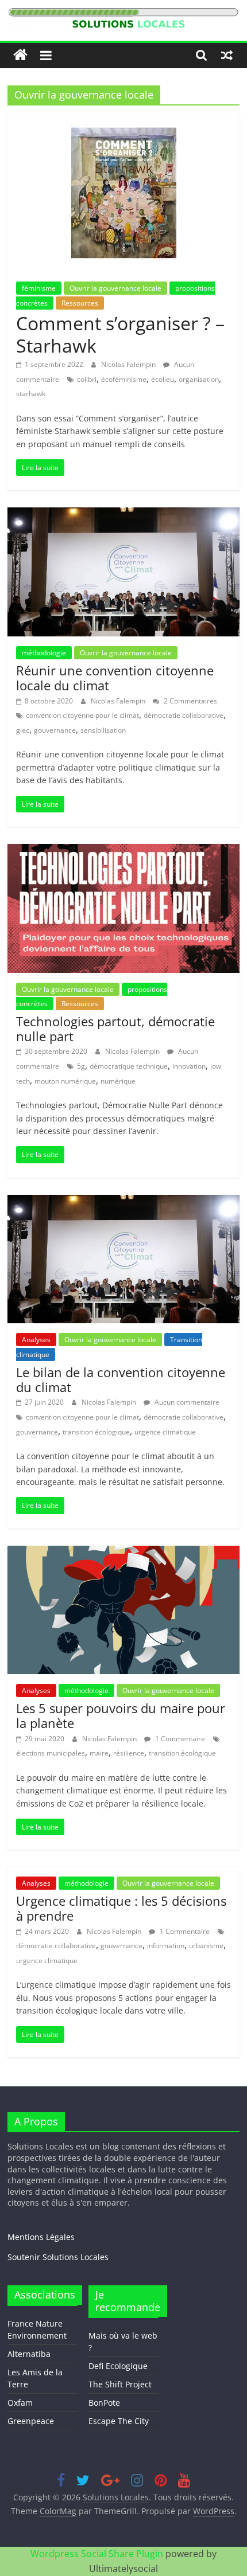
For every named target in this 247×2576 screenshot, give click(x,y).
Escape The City (119, 2421)
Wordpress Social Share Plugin (98, 2554)
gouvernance (55, 730)
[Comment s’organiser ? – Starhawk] (124, 121)
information (166, 1946)
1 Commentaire (179, 1739)
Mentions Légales (41, 2237)
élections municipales (51, 1753)
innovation (189, 1066)
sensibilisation (103, 730)
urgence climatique (165, 1432)
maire (99, 1753)
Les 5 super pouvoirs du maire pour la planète (121, 1715)
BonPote (104, 2403)
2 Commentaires (190, 701)
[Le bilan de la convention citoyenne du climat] (123, 1202)
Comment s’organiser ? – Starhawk (120, 334)
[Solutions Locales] (20, 55)
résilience (129, 1753)
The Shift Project (120, 2384)
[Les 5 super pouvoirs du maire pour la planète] (123, 1553)
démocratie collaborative (184, 715)
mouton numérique (65, 1081)
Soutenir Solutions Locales (58, 2257)
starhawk (31, 394)
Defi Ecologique (118, 2366)
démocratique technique (129, 1066)
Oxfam (20, 2403)
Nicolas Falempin (129, 364)
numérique (118, 1081)
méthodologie (44, 653)
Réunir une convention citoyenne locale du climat (115, 678)
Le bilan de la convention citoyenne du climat (121, 1379)
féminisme (39, 288)
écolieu (163, 379)
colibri (87, 379)
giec (23, 730)
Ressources (80, 303)
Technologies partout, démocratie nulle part (115, 1029)
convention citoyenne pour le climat (82, 715)
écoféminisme (124, 379)
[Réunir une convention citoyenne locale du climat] (123, 514)
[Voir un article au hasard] (227, 55)
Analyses (36, 1340)
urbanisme (206, 1946)
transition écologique (96, 1432)
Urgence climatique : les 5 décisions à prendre (121, 1908)
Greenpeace (31, 2421)
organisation (199, 379)
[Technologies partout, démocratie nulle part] (123, 851)
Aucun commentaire (186, 1402)
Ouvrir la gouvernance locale (115, 288)
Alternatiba (29, 2354)
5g (81, 1066)
